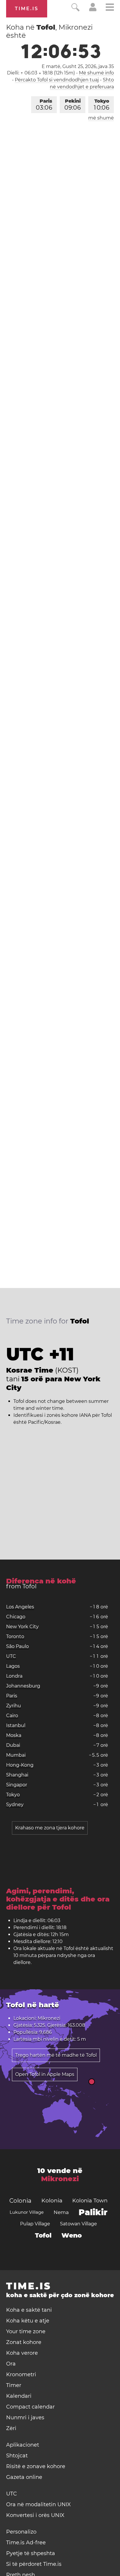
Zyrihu (14, 1706)
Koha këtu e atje (28, 2321)
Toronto (15, 1636)
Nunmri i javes (25, 2418)
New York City (22, 1627)
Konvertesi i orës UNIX (35, 2515)
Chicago (16, 1617)
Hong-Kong (20, 1765)
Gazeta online (24, 2477)
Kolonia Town (90, 2201)
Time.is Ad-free (26, 2543)
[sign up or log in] (93, 10)
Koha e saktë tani (29, 2310)
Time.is (27, 9)
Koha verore (22, 2353)
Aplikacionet (23, 2445)
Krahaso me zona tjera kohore (50, 1828)
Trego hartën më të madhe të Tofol (56, 2055)
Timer (14, 2385)
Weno (72, 2235)
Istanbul (16, 1725)
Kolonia (52, 2201)
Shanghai (17, 1775)
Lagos (13, 1666)
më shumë (101, 118)
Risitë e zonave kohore (36, 2466)
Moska (14, 1735)
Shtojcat (17, 2456)
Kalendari (19, 2396)
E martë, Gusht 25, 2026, (78, 66)
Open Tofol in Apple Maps (45, 2074)
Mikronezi (60, 2179)
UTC (11, 1656)
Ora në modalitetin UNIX (38, 2504)
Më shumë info (96, 73)
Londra (14, 1676)
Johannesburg (23, 1686)
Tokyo (102, 105)
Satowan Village (78, 2224)
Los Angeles (20, 1607)
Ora (11, 2364)
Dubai (13, 1745)
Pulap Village (35, 2224)
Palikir (93, 2212)
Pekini (73, 105)
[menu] (110, 8)
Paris (44, 105)
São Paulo (17, 1646)
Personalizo (21, 2532)
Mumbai (16, 1755)
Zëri (11, 2428)
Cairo (12, 1716)
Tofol (43, 2235)
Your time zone (26, 2331)
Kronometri (21, 2375)
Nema (61, 2212)
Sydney (15, 1805)
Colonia (20, 2201)
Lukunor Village (27, 2212)
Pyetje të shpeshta (31, 2553)
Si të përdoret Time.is (34, 2564)
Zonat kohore (24, 2342)
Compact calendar (30, 2407)
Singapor (17, 1785)
